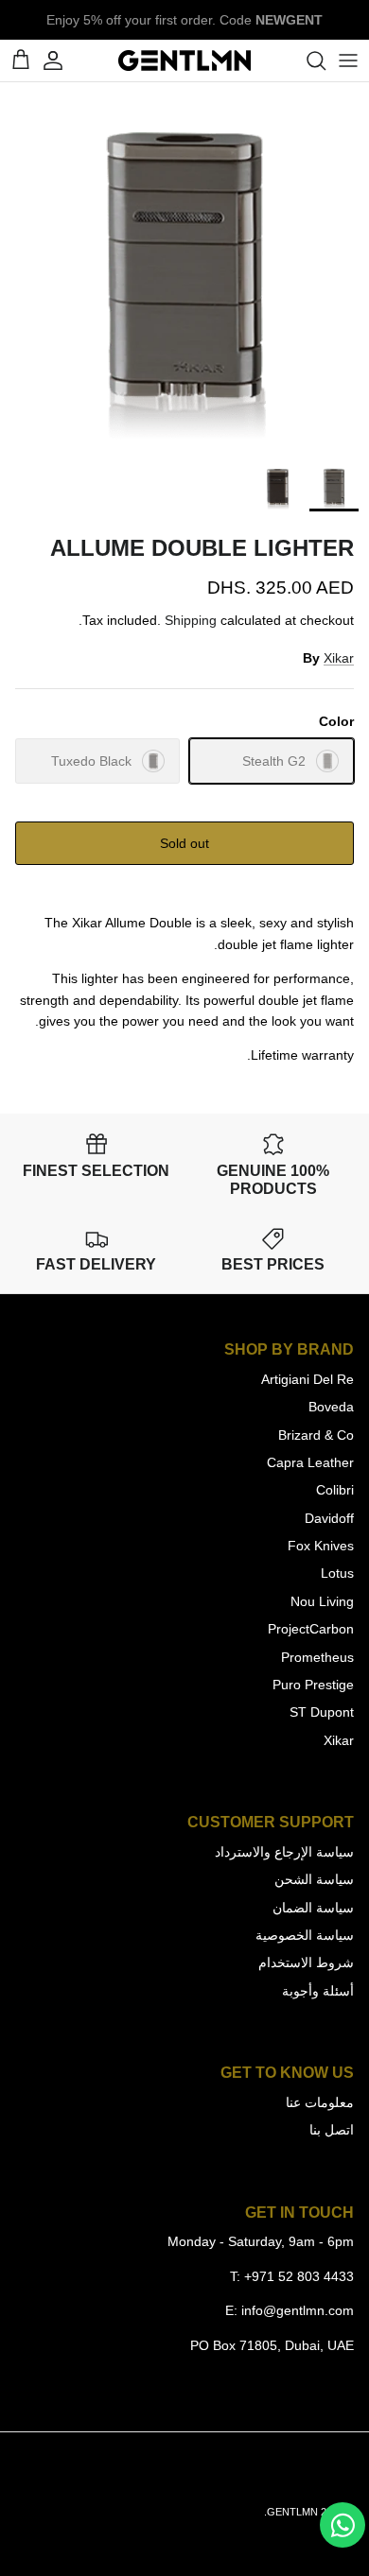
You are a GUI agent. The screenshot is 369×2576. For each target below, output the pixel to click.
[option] (184, 267)
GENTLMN (292, 2512)
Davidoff (329, 1518)
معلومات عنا (320, 2102)
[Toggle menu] (348, 61)
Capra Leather (310, 1462)
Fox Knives (321, 1546)
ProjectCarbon (311, 1629)
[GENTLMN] (184, 61)
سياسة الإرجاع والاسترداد (284, 1852)
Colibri (335, 1490)
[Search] (307, 61)
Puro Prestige (313, 1685)
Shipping (191, 620)
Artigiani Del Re (307, 1379)
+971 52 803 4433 (299, 2276)
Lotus (337, 1573)
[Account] (62, 61)
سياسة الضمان (313, 1908)
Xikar (339, 658)
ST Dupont (322, 1712)
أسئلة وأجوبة (318, 1991)
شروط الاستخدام (306, 1962)
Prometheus (317, 1657)
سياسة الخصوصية (305, 1935)
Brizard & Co (316, 1435)
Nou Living (322, 1601)
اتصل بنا (332, 2130)
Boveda (331, 1407)
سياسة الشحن (314, 1879)
